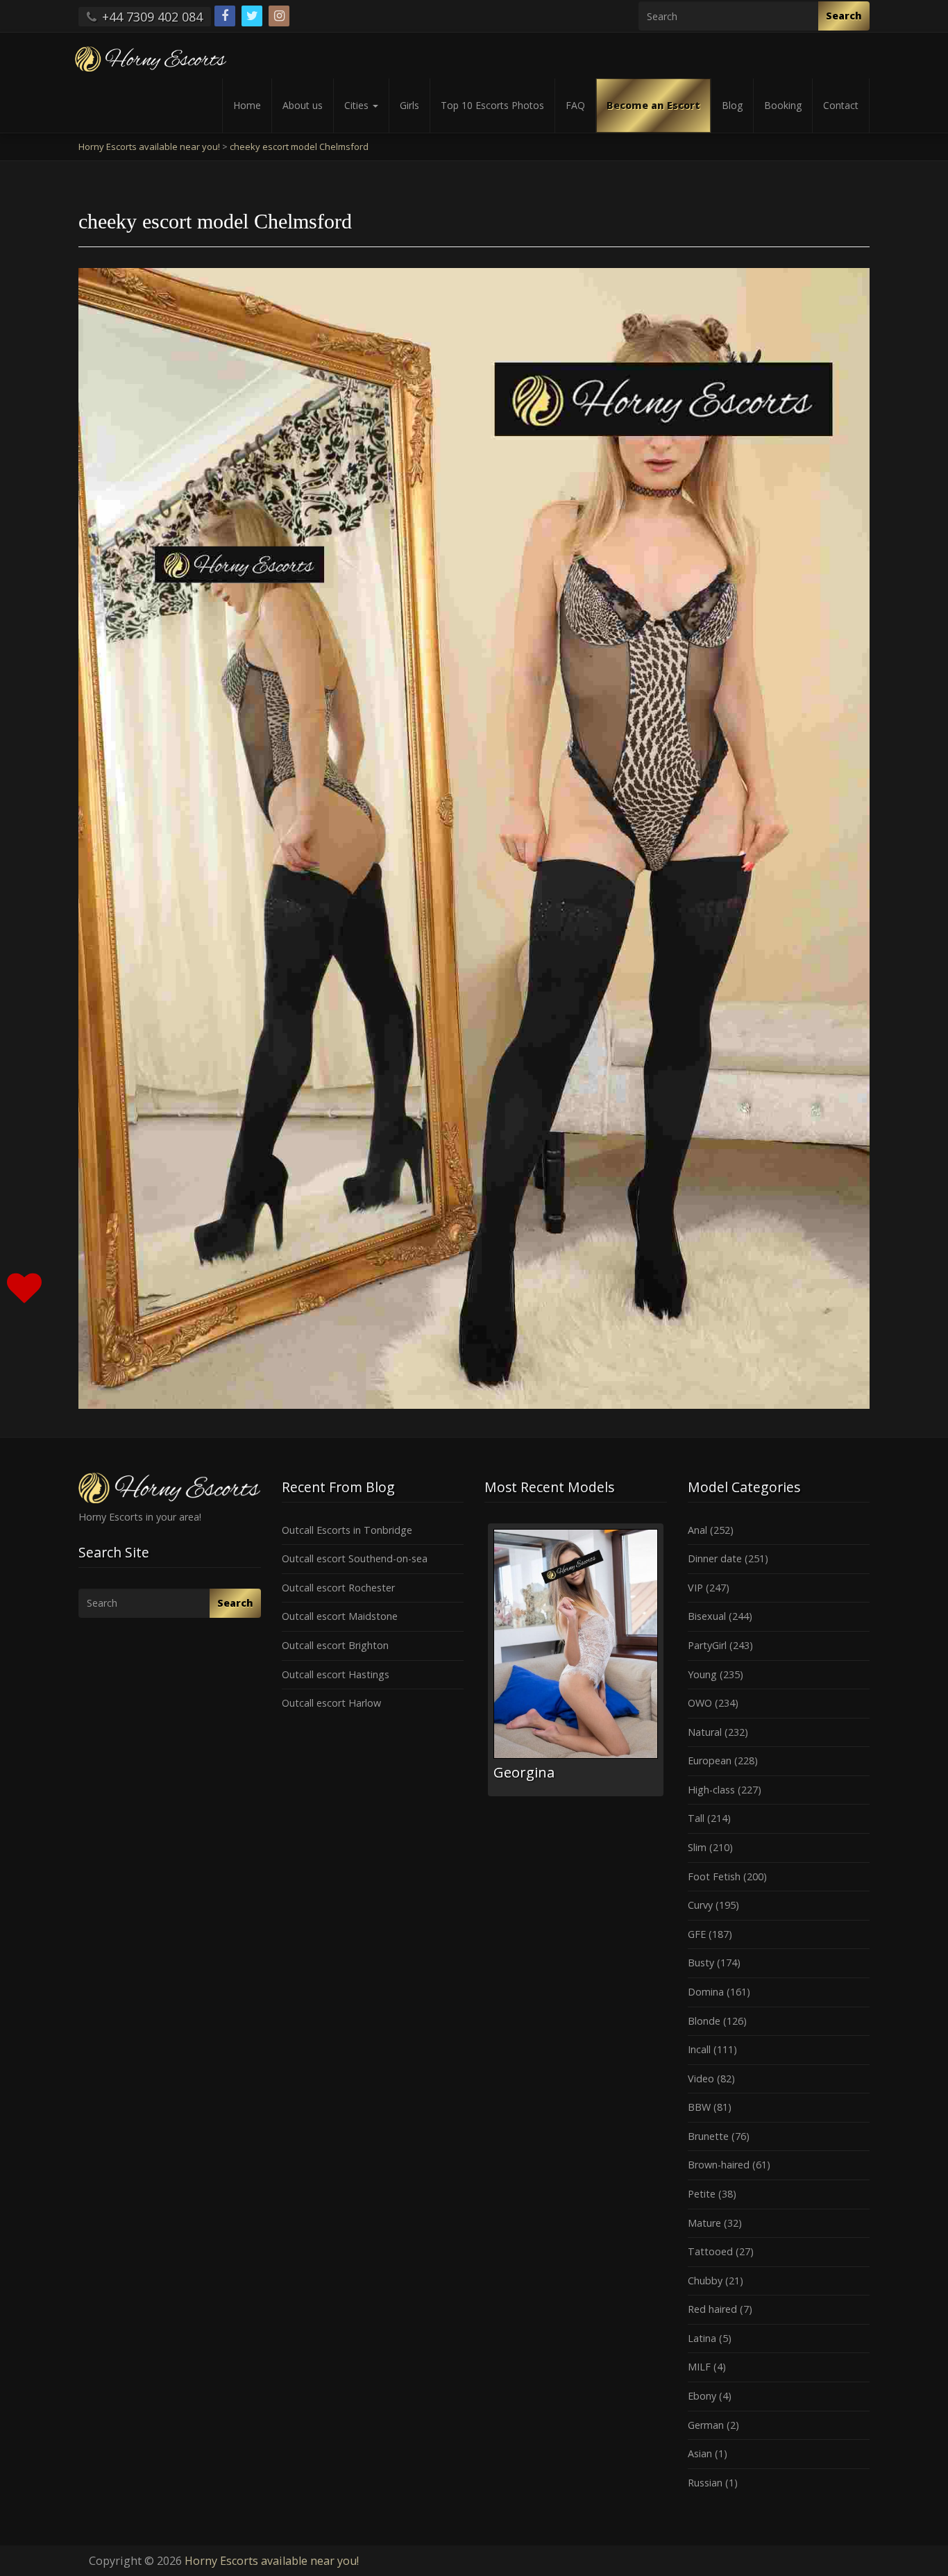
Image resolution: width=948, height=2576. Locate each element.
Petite (702, 2194)
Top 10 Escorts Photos (492, 105)
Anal (697, 1530)
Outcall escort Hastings (336, 1674)
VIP (695, 1588)
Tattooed (710, 2251)
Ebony (702, 2396)
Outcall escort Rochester (338, 1588)
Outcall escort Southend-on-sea (355, 1558)
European (710, 1760)
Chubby (705, 2281)
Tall (696, 1818)
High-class (711, 1790)
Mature (704, 2223)
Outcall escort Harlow (331, 1703)
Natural (705, 1732)
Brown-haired (719, 2165)
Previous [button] (484, 1665)
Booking (783, 105)
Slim (697, 1847)
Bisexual (707, 1616)
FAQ (575, 105)
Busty (701, 1963)
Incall (699, 2049)
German (706, 2425)
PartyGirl (707, 1645)
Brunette (708, 2136)
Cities (358, 105)
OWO (700, 1703)
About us (303, 105)
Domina (706, 1992)
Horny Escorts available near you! (272, 2561)
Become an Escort (653, 105)
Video (701, 2079)
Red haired (712, 2309)
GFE (697, 1934)
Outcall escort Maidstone (340, 1616)
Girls (409, 105)
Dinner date (715, 1558)
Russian (705, 2483)
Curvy (700, 1905)
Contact (841, 105)
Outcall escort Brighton (335, 1645)
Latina (702, 2338)
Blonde (704, 2021)
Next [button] (667, 1665)
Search (844, 16)
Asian (700, 2453)
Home (247, 105)
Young (702, 1674)
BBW (699, 2107)
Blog (732, 105)
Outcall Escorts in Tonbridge (347, 1530)
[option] (576, 1660)
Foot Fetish (714, 1876)
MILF (699, 2367)
